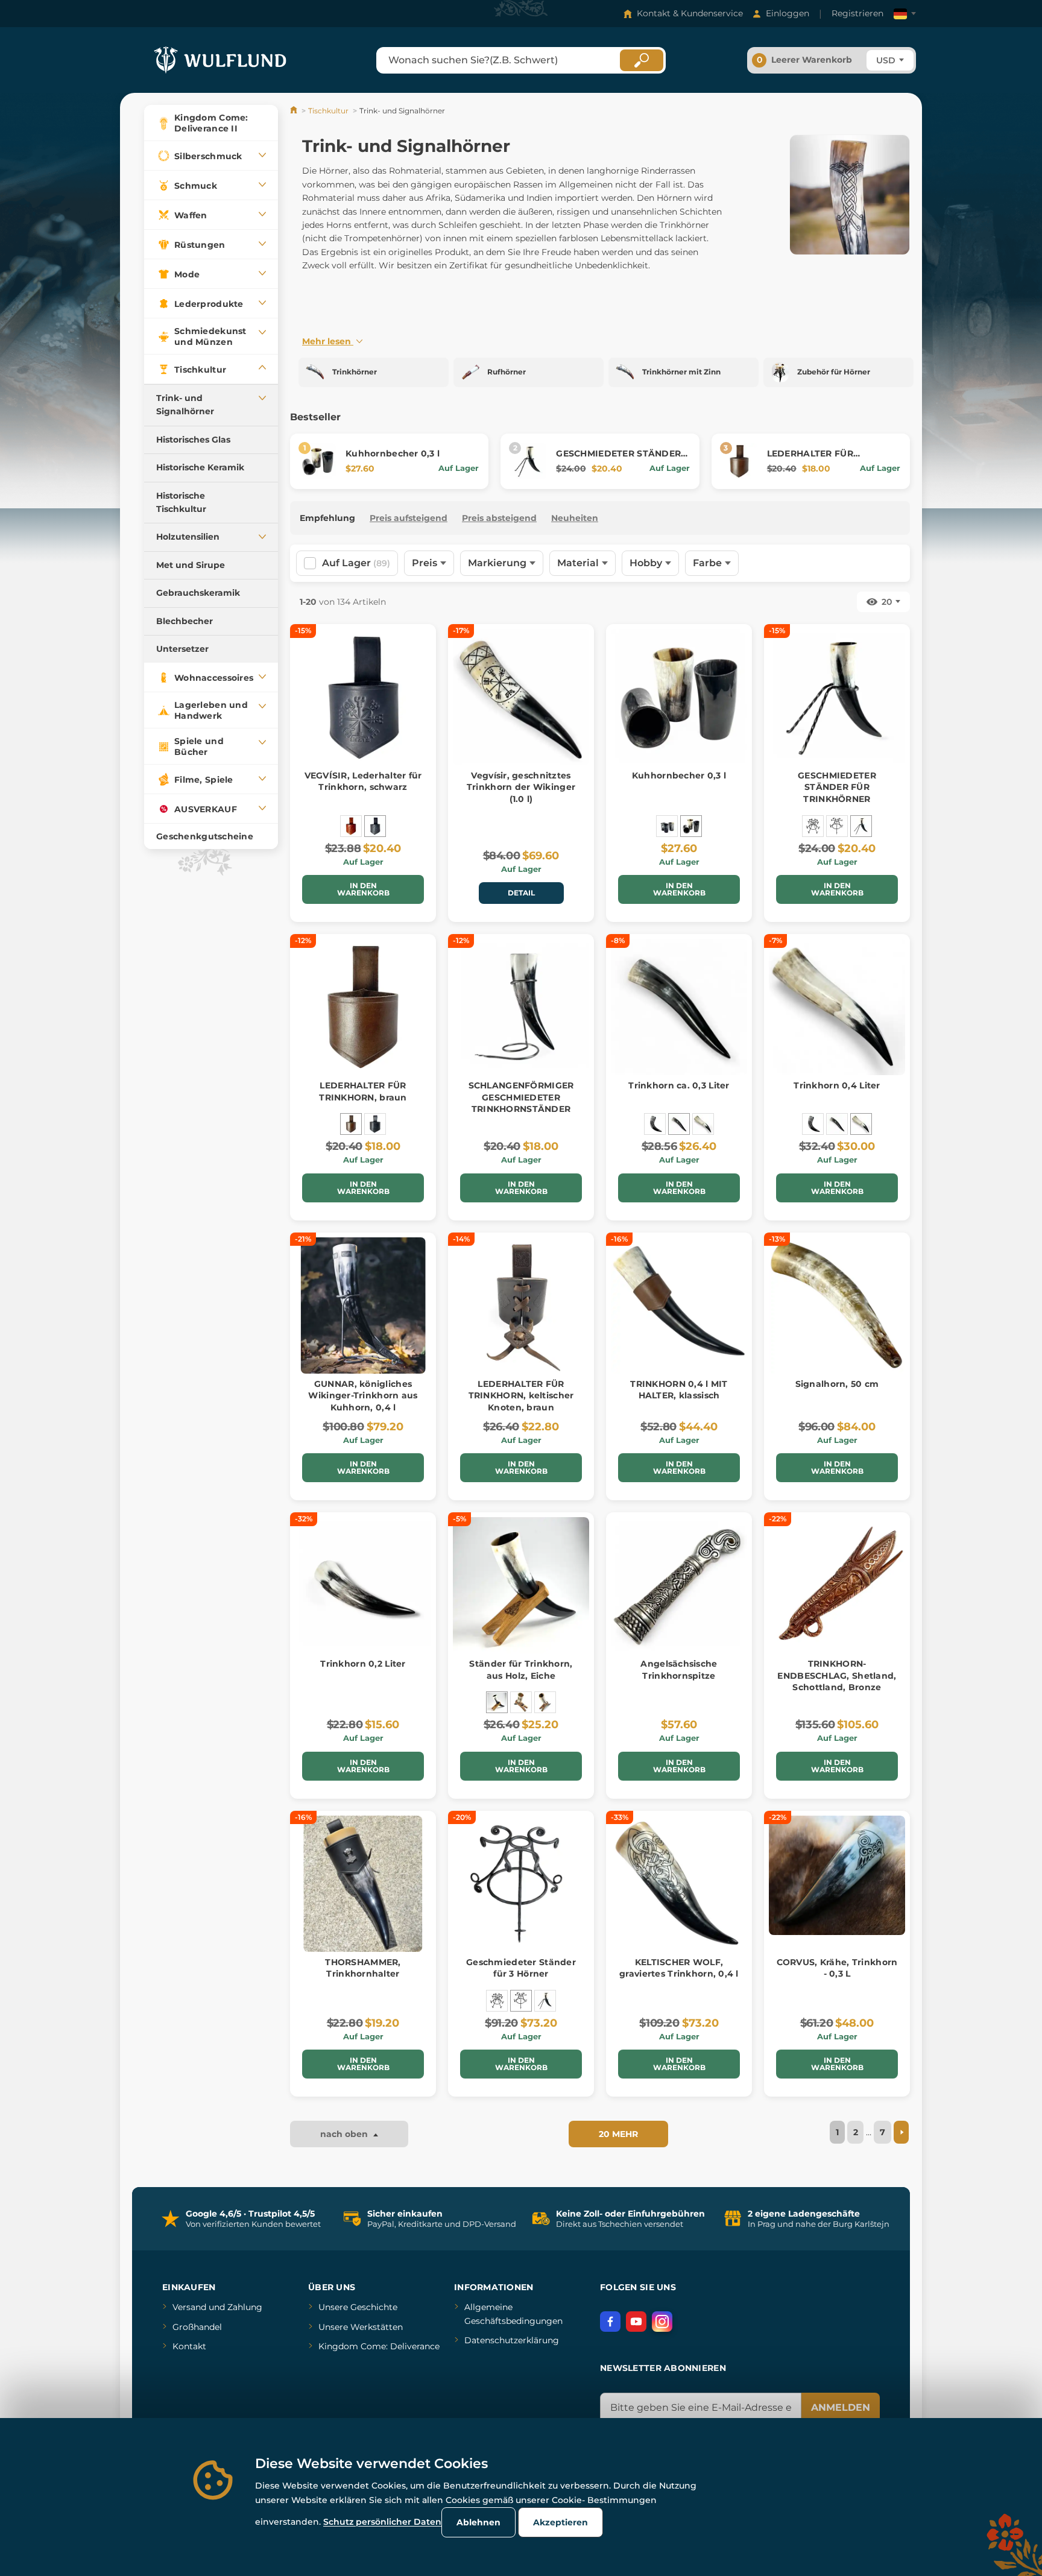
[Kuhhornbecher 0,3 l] (691, 826)
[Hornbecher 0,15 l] (667, 826)
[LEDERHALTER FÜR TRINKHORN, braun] (351, 1124)
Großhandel (197, 2327)
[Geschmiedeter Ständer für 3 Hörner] (837, 826)
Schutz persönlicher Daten (382, 2522)
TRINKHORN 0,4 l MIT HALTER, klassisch (679, 1390)
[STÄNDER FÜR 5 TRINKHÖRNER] (813, 826)
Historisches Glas (193, 440)
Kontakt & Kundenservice (690, 13)
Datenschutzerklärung (512, 2340)
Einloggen (788, 13)
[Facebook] (610, 2322)
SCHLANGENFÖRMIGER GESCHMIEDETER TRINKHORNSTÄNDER (521, 1097)
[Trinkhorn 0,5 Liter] (655, 1124)
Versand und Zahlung (217, 2307)
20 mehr (618, 2134)
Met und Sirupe (191, 565)
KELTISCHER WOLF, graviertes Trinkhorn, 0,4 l (679, 1968)
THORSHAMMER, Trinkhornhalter (363, 1968)
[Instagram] (662, 2322)
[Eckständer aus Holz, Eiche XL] (545, 1702)
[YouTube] (636, 2322)
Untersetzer (182, 649)
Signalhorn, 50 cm (837, 1384)
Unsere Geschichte (358, 2307)
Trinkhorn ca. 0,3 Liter (679, 1085)
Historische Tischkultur (181, 502)
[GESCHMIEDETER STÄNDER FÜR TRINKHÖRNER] (861, 826)
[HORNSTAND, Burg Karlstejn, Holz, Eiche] (521, 1702)
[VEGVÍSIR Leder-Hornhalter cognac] (351, 826)
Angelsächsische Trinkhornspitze (679, 1670)
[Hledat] (642, 60)
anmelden (841, 2407)
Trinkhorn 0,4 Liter (837, 1085)
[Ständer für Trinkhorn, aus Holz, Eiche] (497, 1702)
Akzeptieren (560, 2522)
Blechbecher (185, 621)
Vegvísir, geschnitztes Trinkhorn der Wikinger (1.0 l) (521, 787)
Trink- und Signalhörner (185, 405)
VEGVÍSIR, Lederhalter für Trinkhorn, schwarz (363, 781)
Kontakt (189, 2346)
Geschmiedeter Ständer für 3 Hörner (521, 1968)
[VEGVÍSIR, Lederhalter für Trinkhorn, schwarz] (375, 826)
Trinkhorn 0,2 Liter (363, 1664)
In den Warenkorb (363, 889)
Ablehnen (478, 2522)
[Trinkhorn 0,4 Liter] (703, 1124)
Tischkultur (328, 111)
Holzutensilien (188, 537)
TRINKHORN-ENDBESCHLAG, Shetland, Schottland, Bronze (837, 1675)
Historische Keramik (200, 467)
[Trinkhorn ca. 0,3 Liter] (679, 1124)
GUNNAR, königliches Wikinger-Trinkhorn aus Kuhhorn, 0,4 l (363, 1396)
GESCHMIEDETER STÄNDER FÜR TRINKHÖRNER (618, 459)
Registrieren (857, 13)
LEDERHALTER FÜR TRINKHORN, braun (811, 459)
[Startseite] (295, 111)
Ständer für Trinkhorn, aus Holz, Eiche (521, 1670)
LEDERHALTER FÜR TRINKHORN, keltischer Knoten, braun (521, 1396)
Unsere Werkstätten (361, 2327)
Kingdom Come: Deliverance (379, 2346)
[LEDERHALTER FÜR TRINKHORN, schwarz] (375, 1124)
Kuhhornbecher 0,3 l (393, 453)
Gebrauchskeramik (198, 593)
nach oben (345, 2134)
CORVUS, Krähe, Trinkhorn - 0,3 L (837, 1968)
